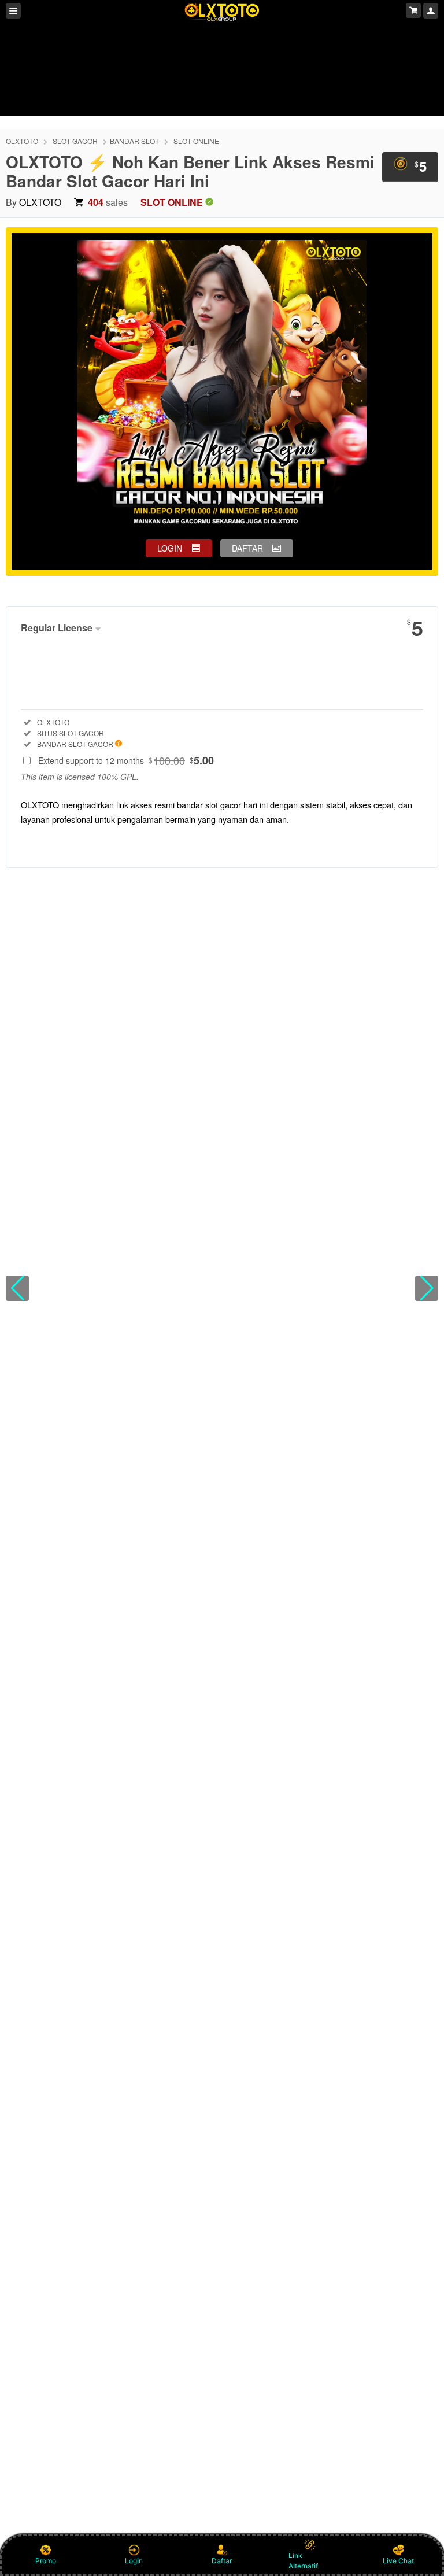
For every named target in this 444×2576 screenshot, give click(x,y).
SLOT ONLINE (196, 141)
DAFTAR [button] (247, 548)
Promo (46, 2561)
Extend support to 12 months (126, 760)
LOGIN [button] (170, 548)
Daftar (222, 2561)
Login (134, 2561)
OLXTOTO (22, 141)
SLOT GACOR (75, 141)
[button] (17, 1288)
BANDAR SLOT (134, 141)
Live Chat (398, 2561)
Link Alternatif (303, 2561)
